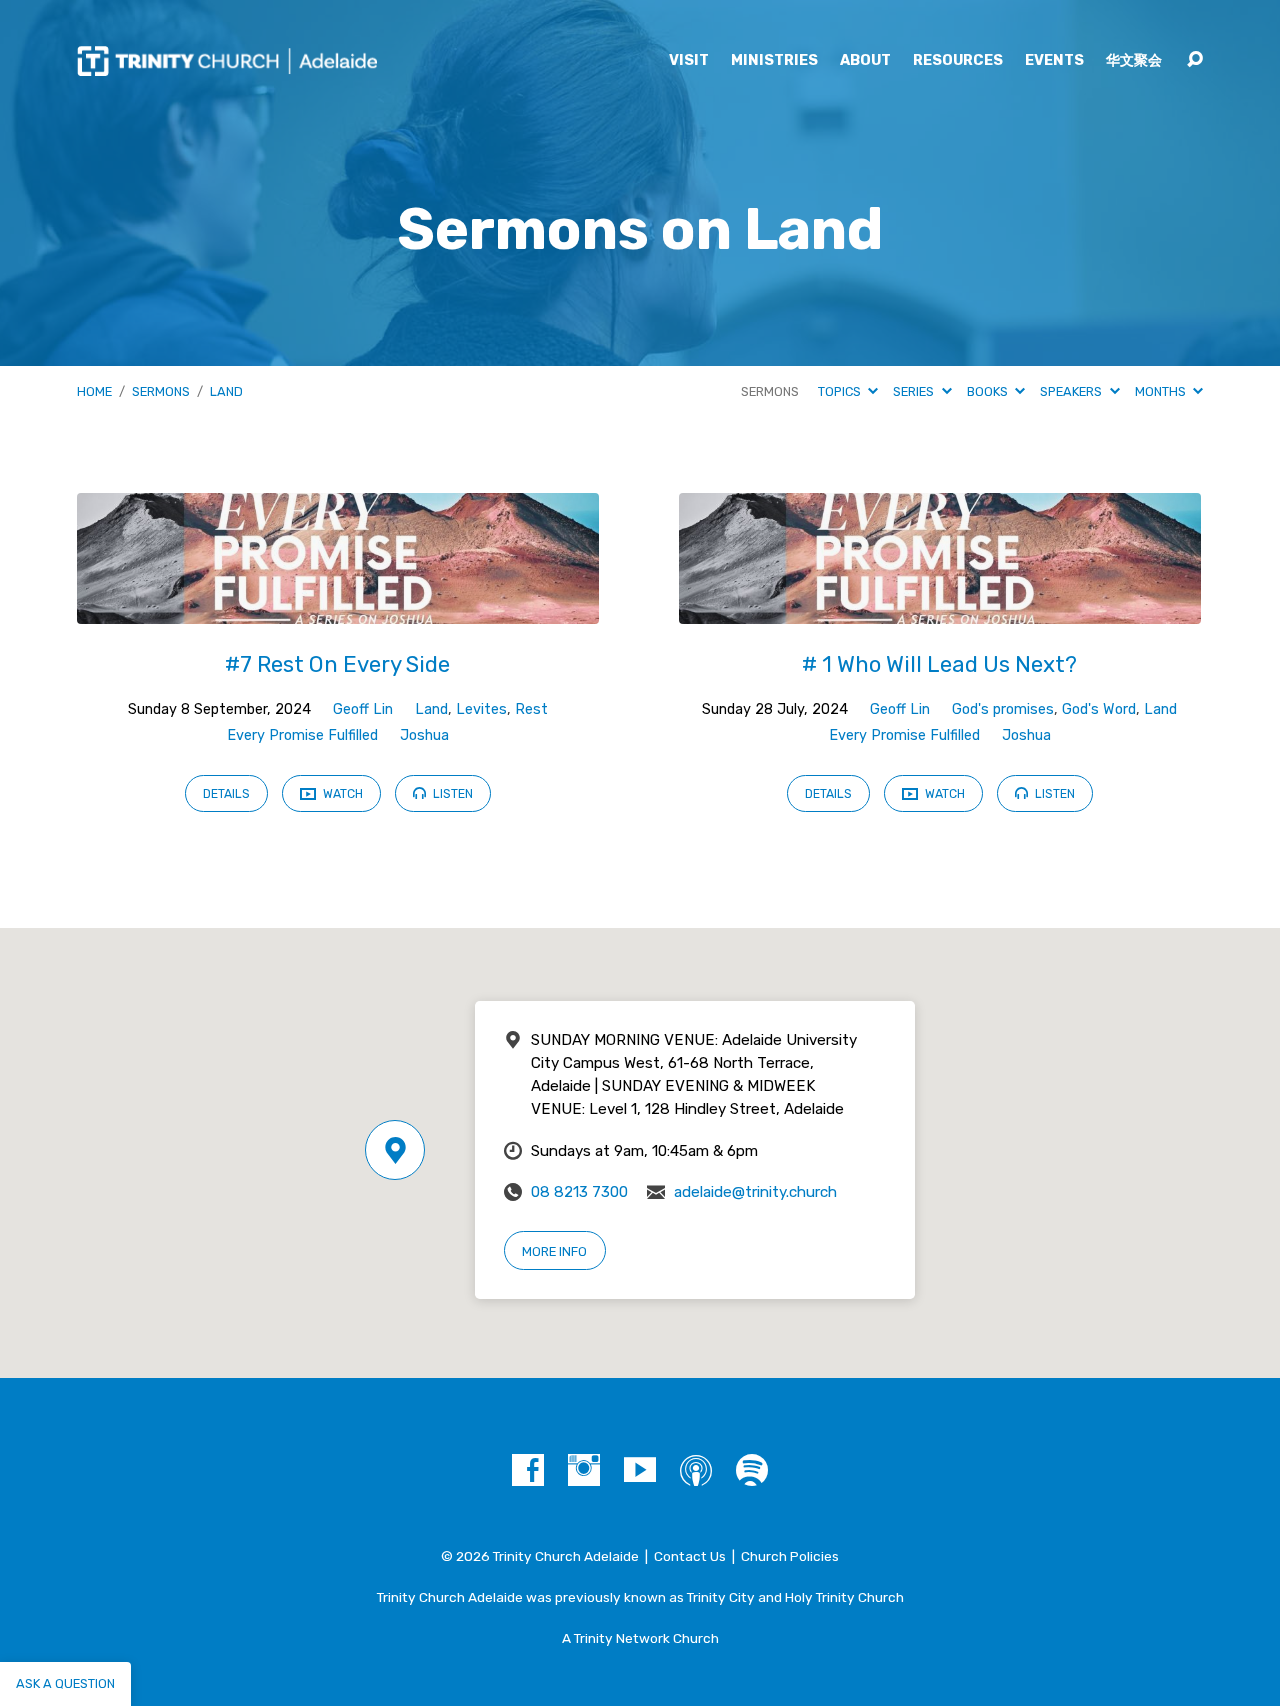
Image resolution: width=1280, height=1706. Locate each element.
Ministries (774, 61)
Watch (341, 794)
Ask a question (65, 1683)
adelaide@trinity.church (755, 1192)
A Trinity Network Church (640, 1638)
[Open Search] (1195, 60)
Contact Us (690, 1556)
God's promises (1003, 709)
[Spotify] (752, 1470)
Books (989, 391)
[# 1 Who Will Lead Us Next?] (940, 608)
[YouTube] (640, 1470)
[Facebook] (528, 1470)
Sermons (161, 391)
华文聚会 (1134, 61)
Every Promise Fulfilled (302, 735)
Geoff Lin (363, 709)
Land (226, 391)
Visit (689, 61)
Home (94, 391)
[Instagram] (584, 1470)
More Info (554, 1251)
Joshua (424, 735)
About (865, 61)
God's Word (1099, 709)
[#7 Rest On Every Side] (338, 608)
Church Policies (790, 1556)
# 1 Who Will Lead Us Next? (939, 664)
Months (1162, 391)
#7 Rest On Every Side (337, 664)
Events (1054, 61)
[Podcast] (696, 1470)
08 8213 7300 (579, 1192)
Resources (958, 61)
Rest (531, 709)
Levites (481, 709)
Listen (451, 794)
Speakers (1072, 391)
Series (915, 391)
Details (226, 794)
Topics (841, 391)
